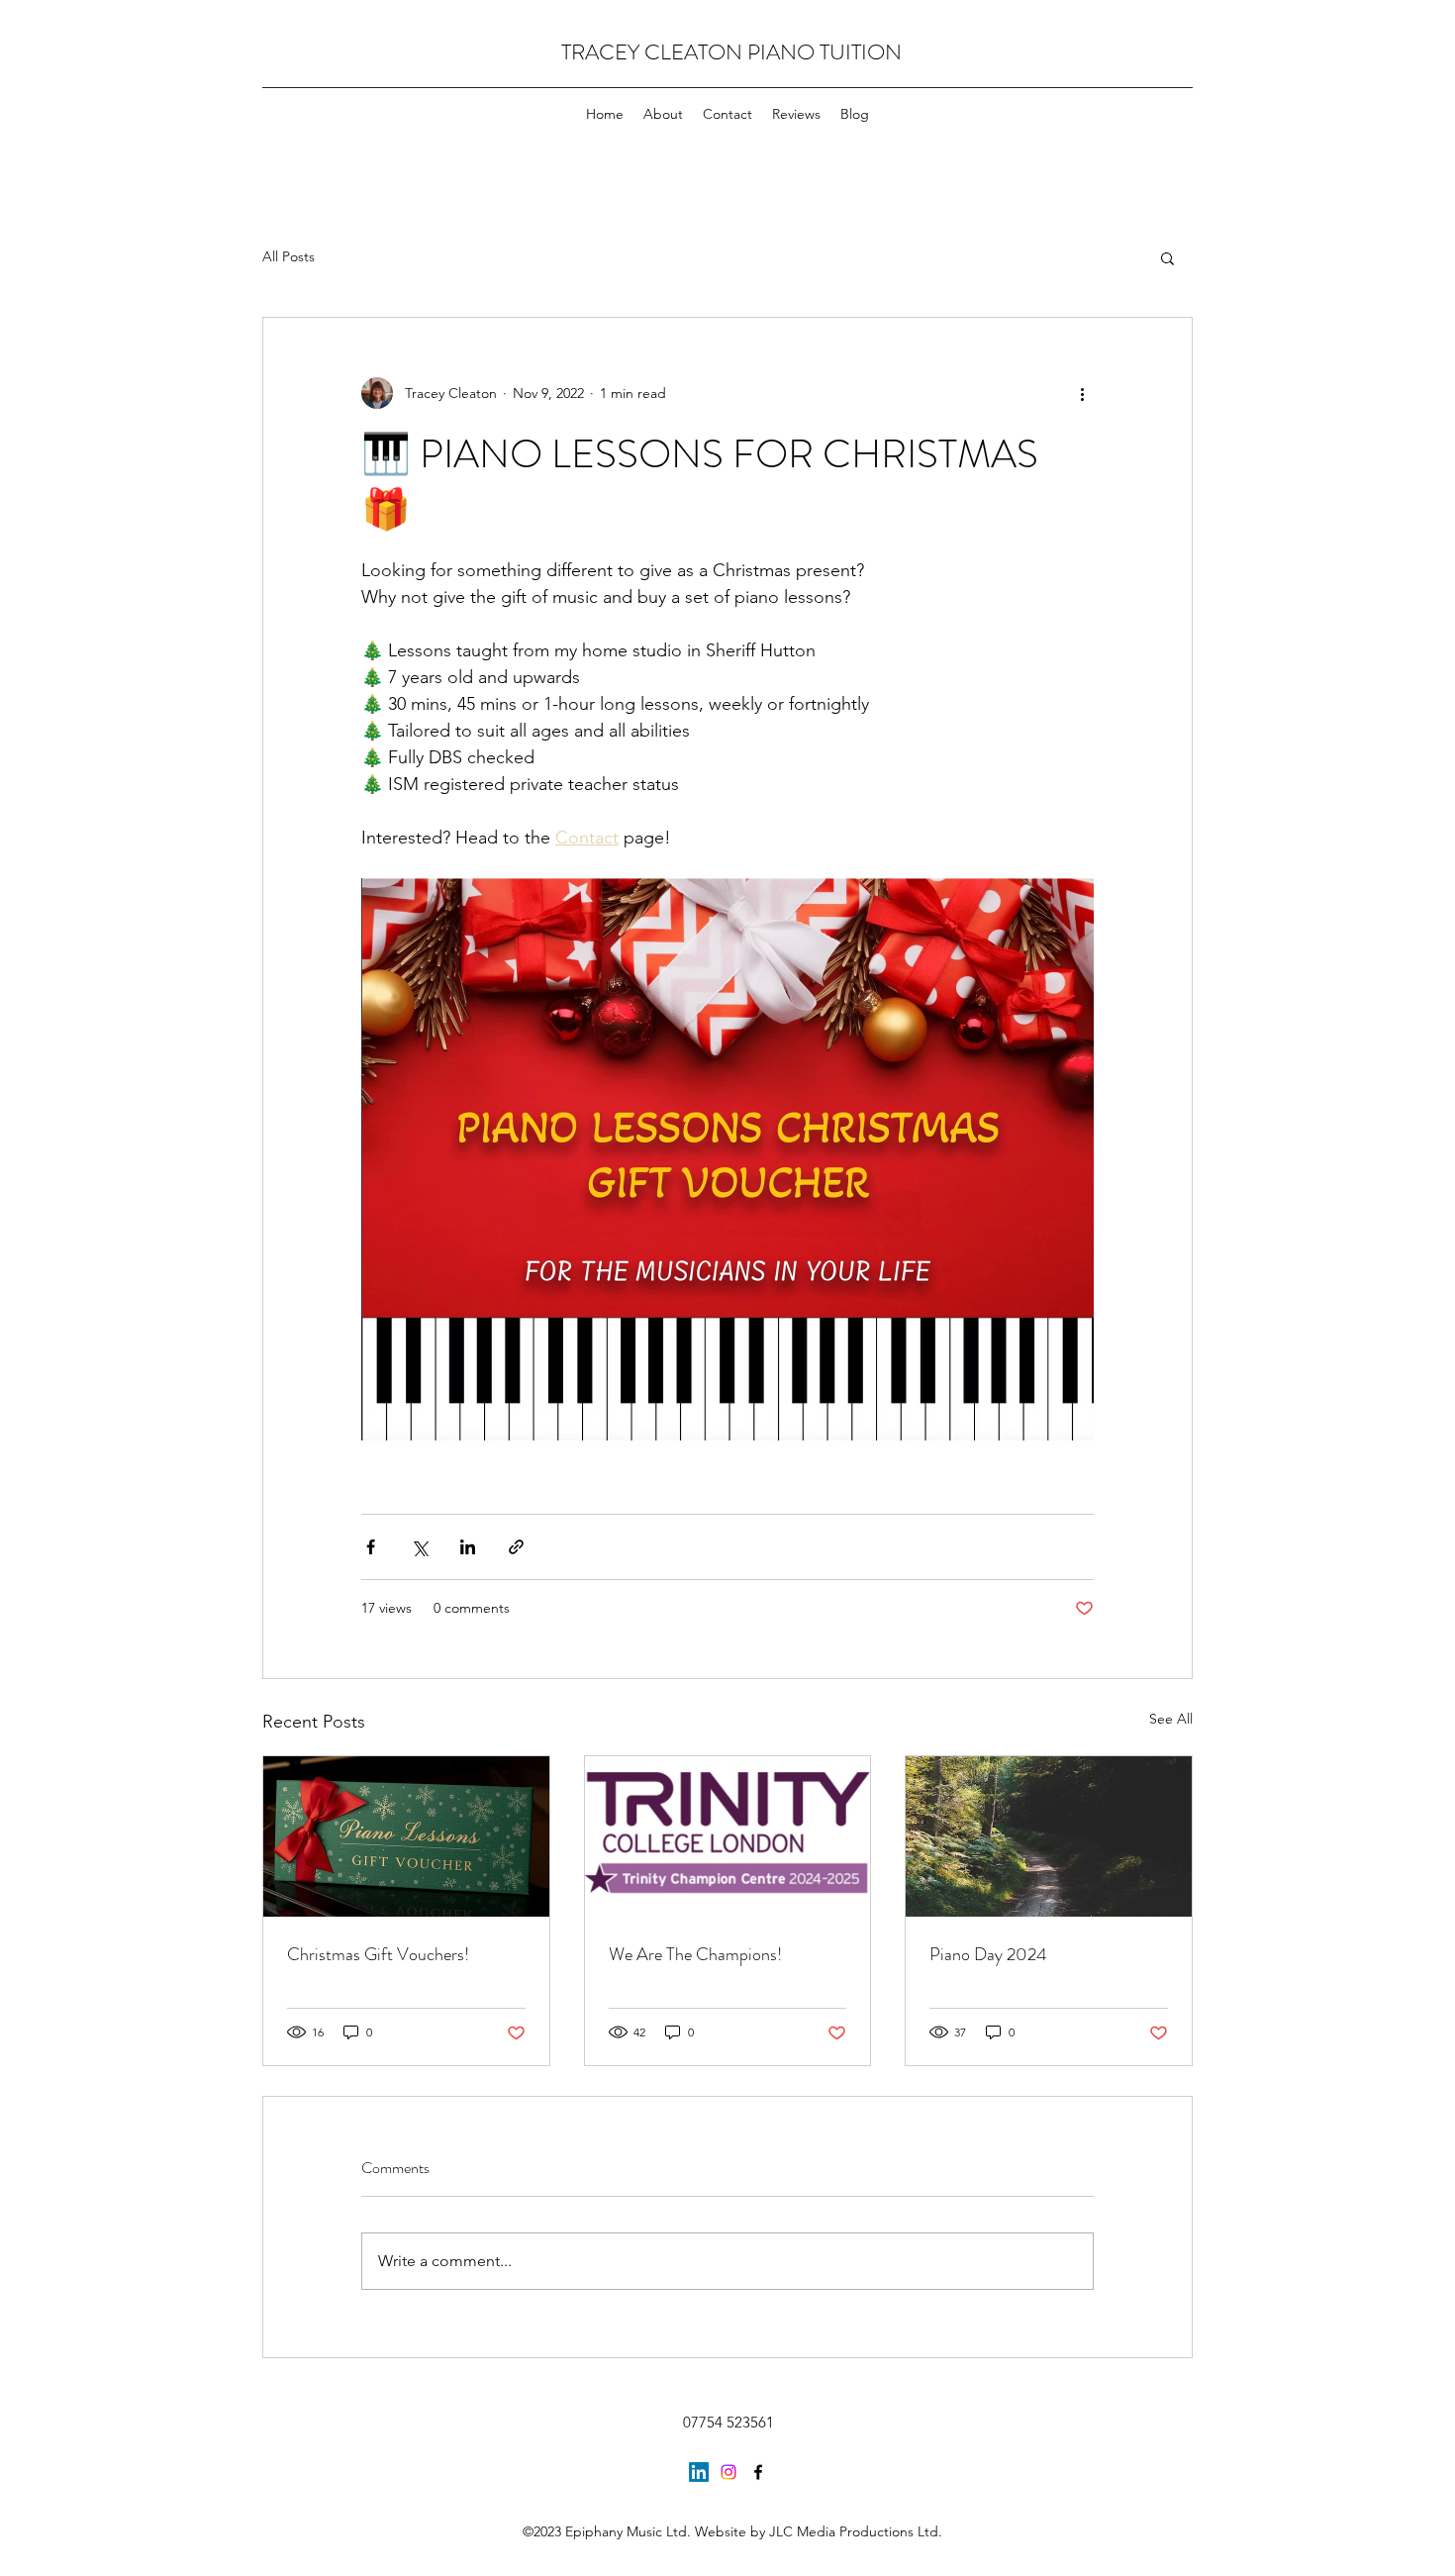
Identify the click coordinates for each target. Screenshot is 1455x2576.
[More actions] (1082, 393)
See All (1171, 1719)
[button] (1167, 257)
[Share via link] (516, 1547)
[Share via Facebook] (371, 1547)
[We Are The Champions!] (728, 1836)
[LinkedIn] (699, 2472)
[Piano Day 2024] (1049, 1836)
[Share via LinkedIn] (468, 1547)
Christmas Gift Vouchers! (378, 1954)
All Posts (289, 256)
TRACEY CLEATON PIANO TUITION (731, 52)
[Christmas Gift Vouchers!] (406, 1836)
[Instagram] (728, 2472)
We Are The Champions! (695, 1954)
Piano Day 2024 (988, 1954)
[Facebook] (758, 2472)
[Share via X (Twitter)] (419, 1547)
